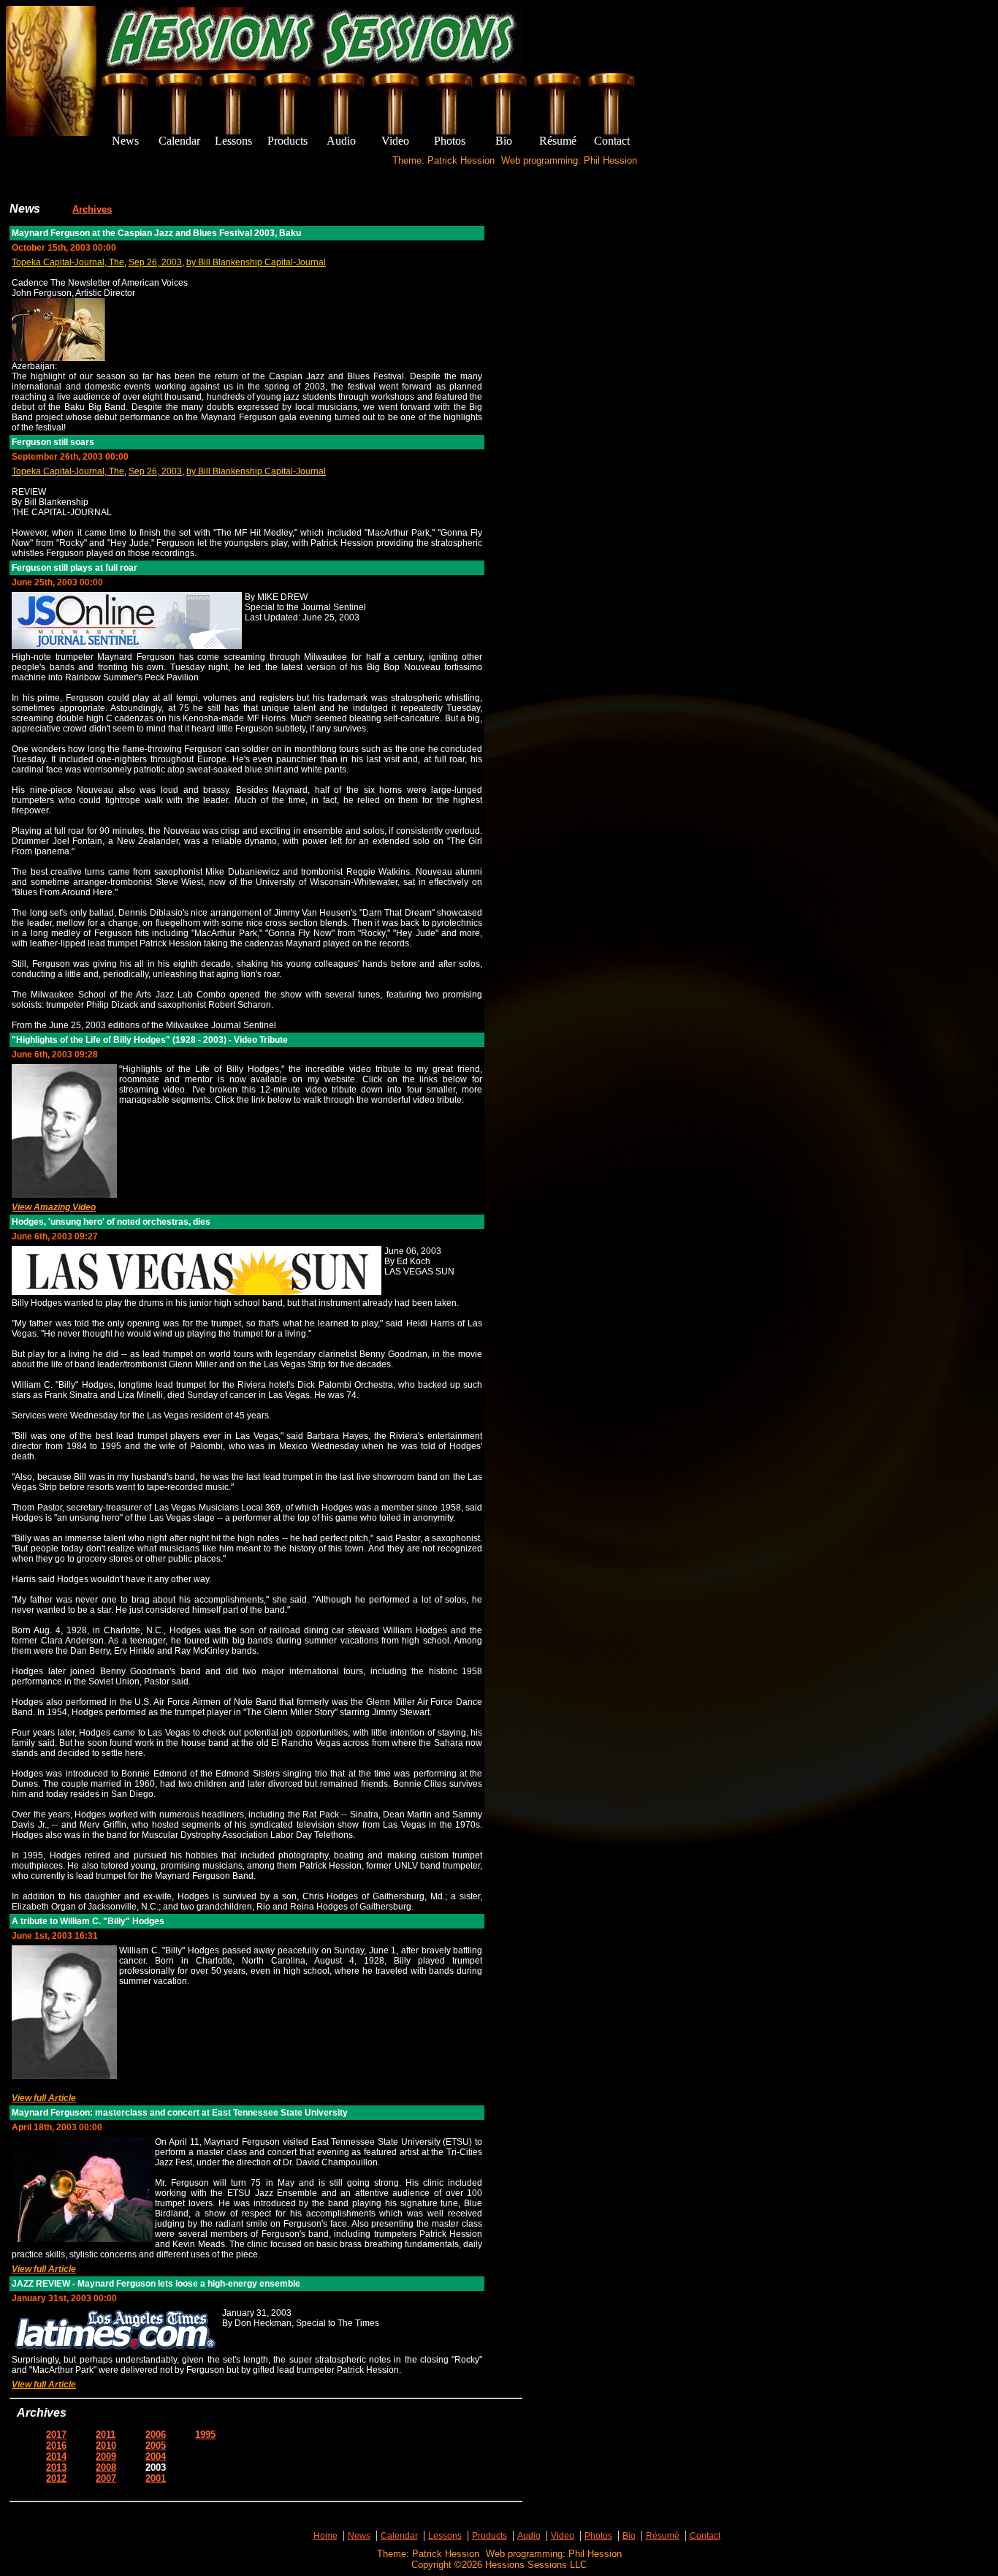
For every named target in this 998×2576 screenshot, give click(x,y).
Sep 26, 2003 (155, 262)
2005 (156, 2446)
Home (325, 2536)
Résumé (663, 2536)
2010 (106, 2446)
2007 (106, 2478)
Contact (705, 2536)
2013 (56, 2467)
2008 (106, 2467)
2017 (56, 2435)
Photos (598, 2536)
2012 (56, 2478)
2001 (156, 2478)
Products (490, 2536)
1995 (205, 2435)
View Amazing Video (54, 1207)
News (359, 2536)
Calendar (399, 2536)
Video (563, 2536)
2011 (106, 2435)
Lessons (445, 2536)
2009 (106, 2457)
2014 (56, 2457)
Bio (629, 2536)
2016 (56, 2446)
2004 (156, 2457)
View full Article (44, 2098)
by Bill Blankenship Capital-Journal (256, 262)
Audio (529, 2536)
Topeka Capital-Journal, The (68, 262)
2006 (156, 2435)
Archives (92, 209)
